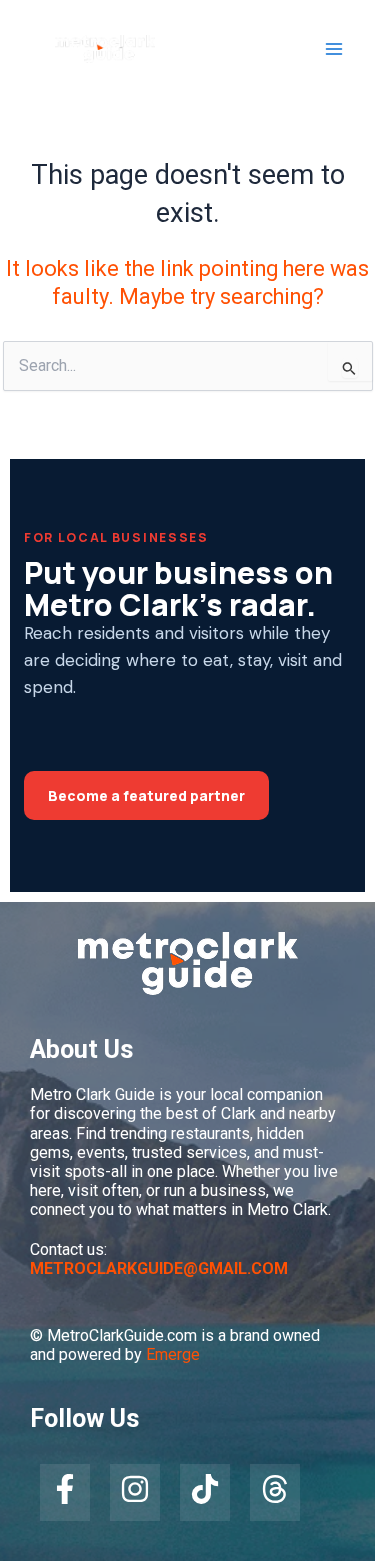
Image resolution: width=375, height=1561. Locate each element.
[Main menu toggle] (334, 49)
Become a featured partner (146, 795)
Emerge (173, 1354)
